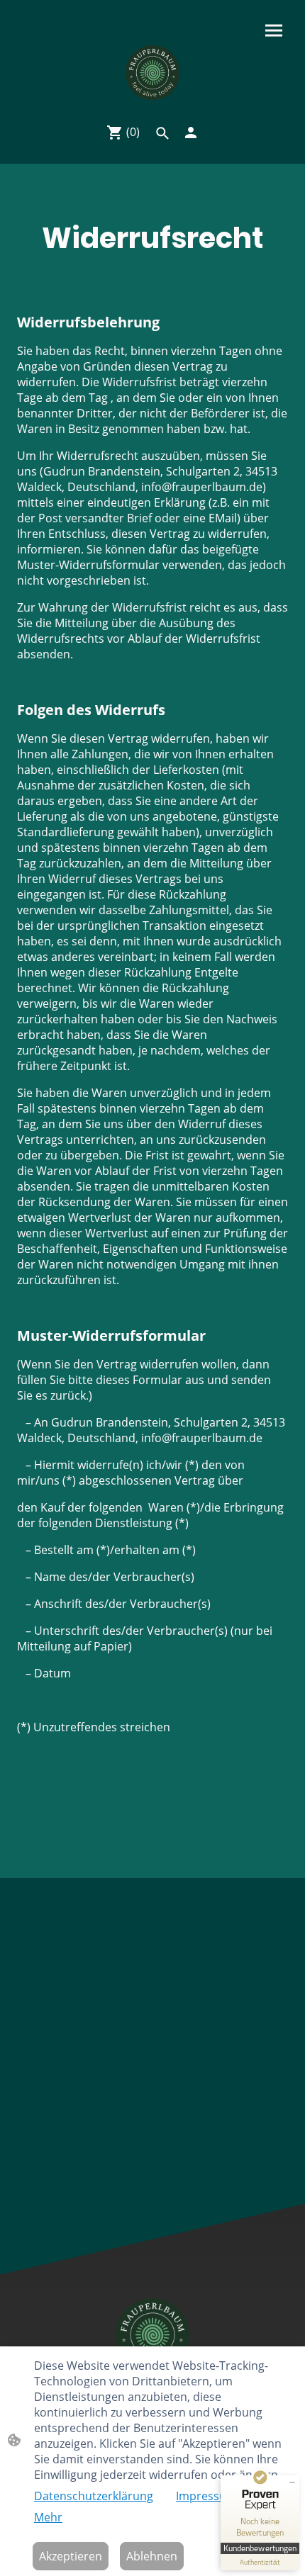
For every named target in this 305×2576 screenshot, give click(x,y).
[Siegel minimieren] (292, 2482)
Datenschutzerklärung (94, 2496)
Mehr (48, 2517)
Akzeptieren (71, 2556)
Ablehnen (152, 2556)
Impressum (206, 2496)
